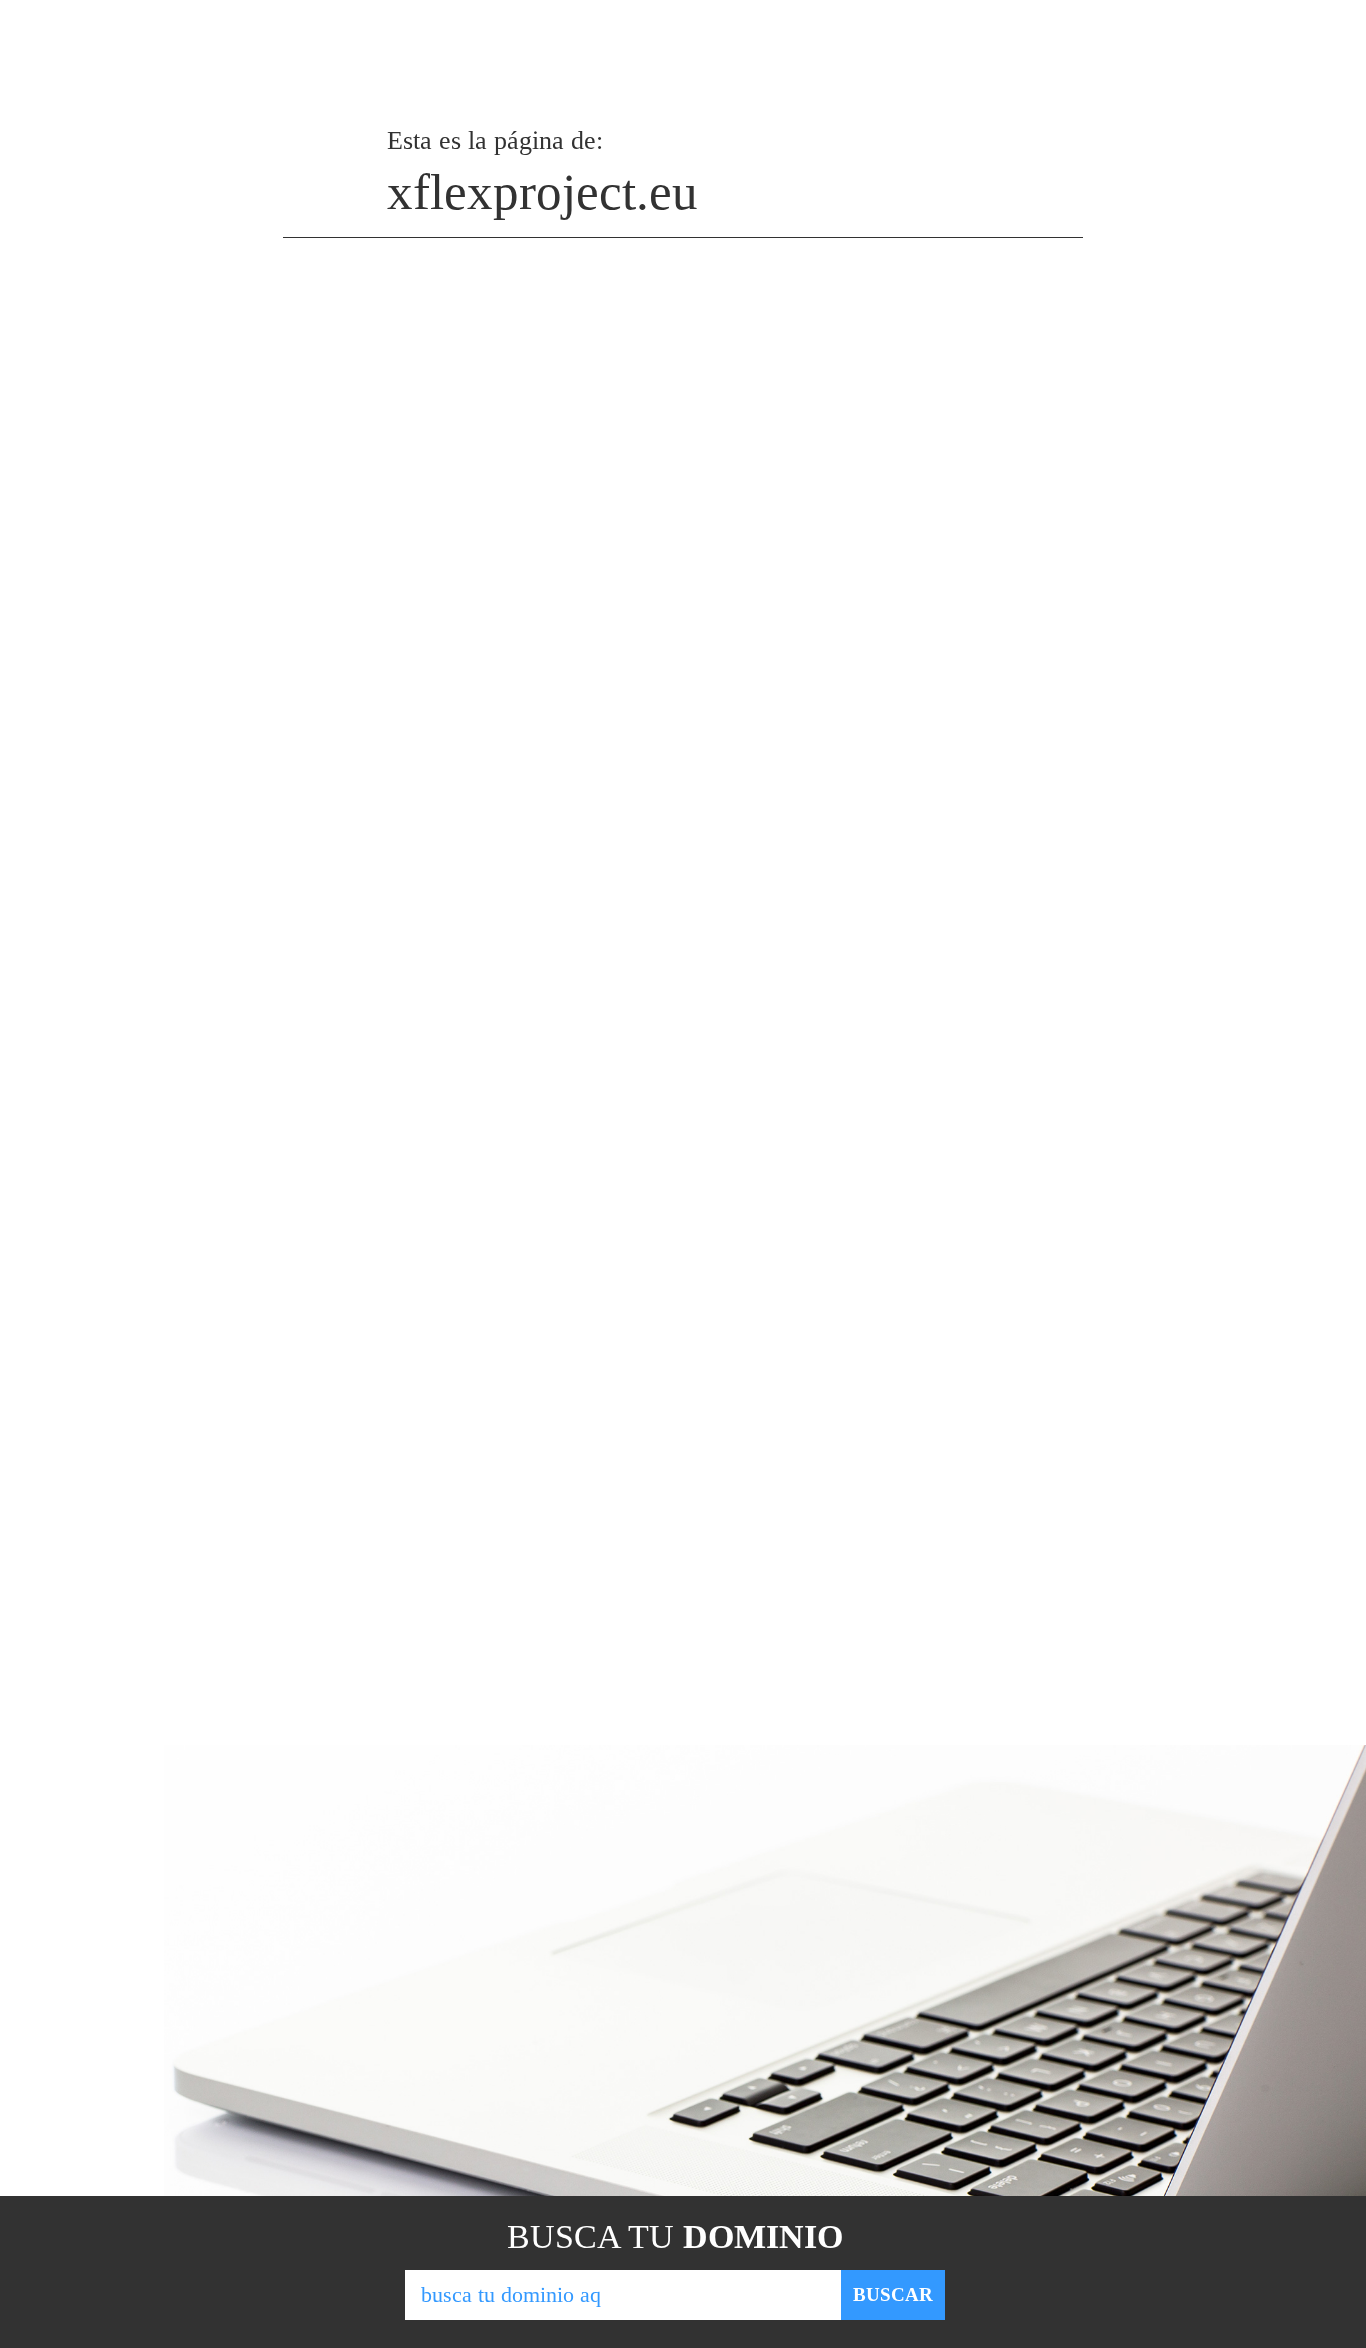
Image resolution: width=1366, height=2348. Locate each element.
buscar (893, 2294)
